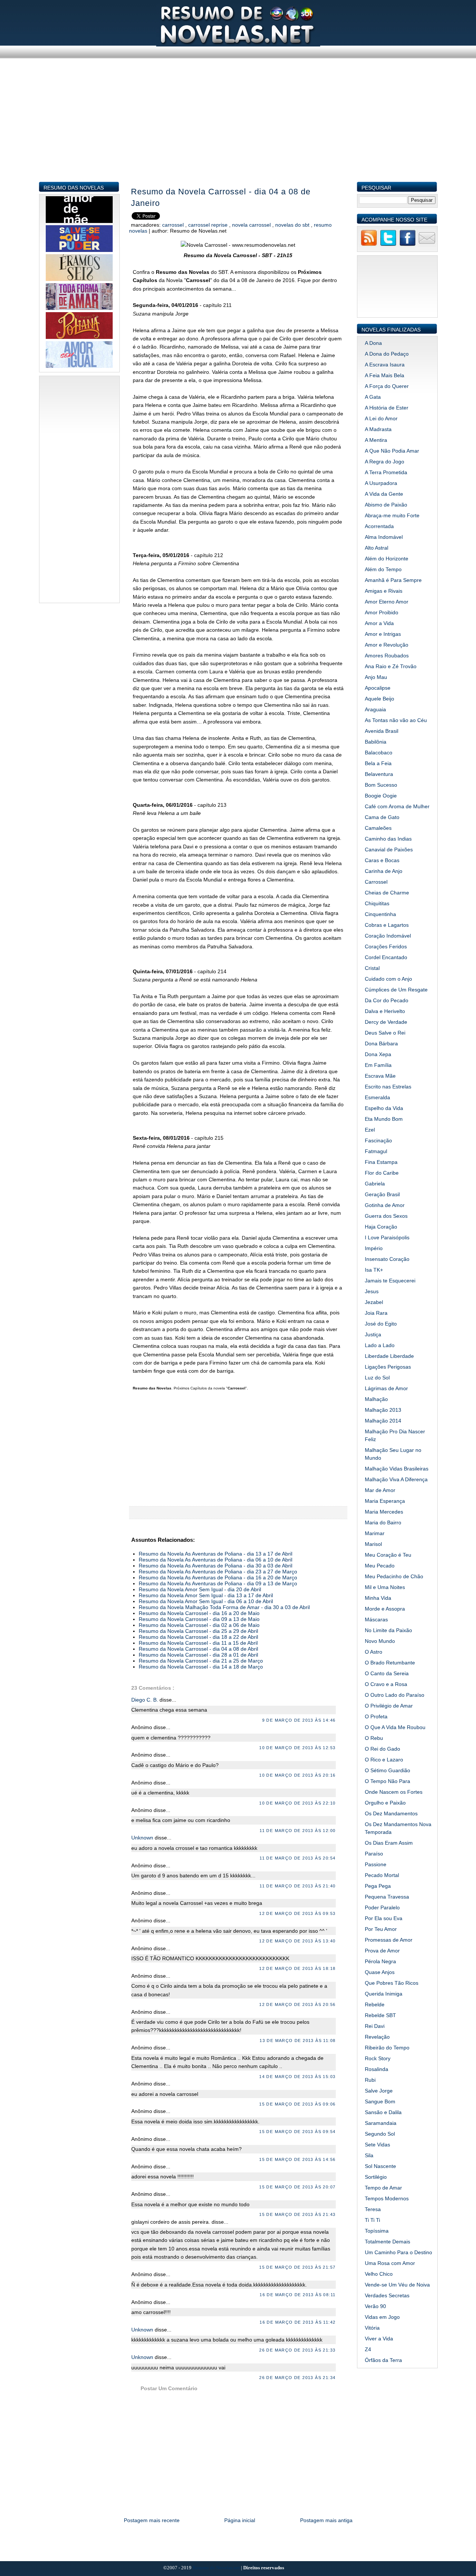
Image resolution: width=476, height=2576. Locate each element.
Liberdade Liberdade (389, 1356)
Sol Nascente (380, 2166)
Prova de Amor (382, 1951)
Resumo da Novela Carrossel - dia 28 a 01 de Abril (198, 1655)
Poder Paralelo (382, 1907)
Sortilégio (376, 2177)
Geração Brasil (382, 1194)
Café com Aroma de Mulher (397, 806)
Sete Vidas (377, 2145)
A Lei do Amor (381, 418)
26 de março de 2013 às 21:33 (297, 2350)
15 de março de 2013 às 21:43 (297, 2214)
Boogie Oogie (381, 796)
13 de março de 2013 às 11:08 (297, 2041)
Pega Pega (378, 1886)
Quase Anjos (380, 1972)
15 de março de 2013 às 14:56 (297, 2159)
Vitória (372, 2328)
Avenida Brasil (382, 731)
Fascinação (378, 1140)
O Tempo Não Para (387, 1781)
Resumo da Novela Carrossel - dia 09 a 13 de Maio (199, 1619)
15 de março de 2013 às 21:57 (297, 2267)
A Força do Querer (387, 386)
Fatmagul (376, 1151)
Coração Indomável (388, 936)
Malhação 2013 (383, 1410)
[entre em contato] (427, 245)
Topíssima (377, 2231)
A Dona (373, 343)
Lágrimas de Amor (386, 1388)
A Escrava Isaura (385, 365)
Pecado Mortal (382, 1875)
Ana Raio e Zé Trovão (391, 666)
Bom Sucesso (381, 785)
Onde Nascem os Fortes (394, 1792)
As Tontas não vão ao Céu (396, 720)
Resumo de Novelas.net (217, 2568)
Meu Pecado (380, 1566)
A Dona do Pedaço (387, 354)
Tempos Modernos (387, 2198)
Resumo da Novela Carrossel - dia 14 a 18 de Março (201, 1667)
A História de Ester (387, 408)
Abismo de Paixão (386, 505)
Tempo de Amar (383, 2188)
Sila (369, 2155)
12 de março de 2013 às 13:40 (297, 1941)
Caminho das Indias (388, 839)
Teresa (373, 2209)
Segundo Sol (380, 2134)
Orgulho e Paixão (385, 1803)
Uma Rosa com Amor (390, 2263)
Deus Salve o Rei (385, 1033)
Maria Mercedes (384, 1512)
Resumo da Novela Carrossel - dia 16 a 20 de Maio (199, 1613)
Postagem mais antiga (326, 2520)
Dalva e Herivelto (385, 1011)
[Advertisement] (238, 129)
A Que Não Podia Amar (392, 451)
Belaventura (379, 774)
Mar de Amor (380, 1490)
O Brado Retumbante (390, 1663)
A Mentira (376, 440)
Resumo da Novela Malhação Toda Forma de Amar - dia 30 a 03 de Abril (224, 1607)
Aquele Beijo (379, 699)
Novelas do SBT (293, 225)
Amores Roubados (387, 656)
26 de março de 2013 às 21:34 (297, 2378)
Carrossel (174, 225)
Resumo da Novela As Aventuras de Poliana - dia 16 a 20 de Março (218, 1577)
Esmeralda (377, 1097)
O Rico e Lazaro (384, 1760)
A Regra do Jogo (385, 462)
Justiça (373, 1334)
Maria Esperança (385, 1501)
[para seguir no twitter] (388, 245)
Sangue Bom (380, 2101)
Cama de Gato (382, 817)
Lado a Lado (380, 1345)
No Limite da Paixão (388, 1630)
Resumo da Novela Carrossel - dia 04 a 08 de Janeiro (221, 197)
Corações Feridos (386, 946)
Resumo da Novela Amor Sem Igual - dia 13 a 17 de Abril (206, 1595)
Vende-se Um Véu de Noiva (397, 2285)
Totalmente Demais (387, 2242)
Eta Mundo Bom (384, 1119)
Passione (376, 1864)
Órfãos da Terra (383, 2360)
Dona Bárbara (381, 1043)
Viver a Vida (379, 2339)
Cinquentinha (380, 914)
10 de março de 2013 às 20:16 (297, 1775)
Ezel (370, 1130)
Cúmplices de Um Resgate (396, 990)
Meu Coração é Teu (388, 1555)
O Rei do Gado (382, 1749)
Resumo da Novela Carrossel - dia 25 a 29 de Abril (198, 1631)
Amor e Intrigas (383, 634)
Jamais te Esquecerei (390, 1281)
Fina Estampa (381, 1162)
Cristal (372, 968)
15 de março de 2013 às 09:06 (297, 2104)
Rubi (370, 2080)
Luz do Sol (377, 1378)
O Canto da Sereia (387, 1673)
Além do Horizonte (387, 559)
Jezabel (374, 1302)
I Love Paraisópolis (387, 1237)
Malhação (376, 1399)
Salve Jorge (379, 2091)
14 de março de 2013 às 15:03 (297, 2077)
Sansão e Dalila (383, 2112)
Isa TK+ (374, 1270)
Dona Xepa (378, 1054)
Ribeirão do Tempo (387, 2048)
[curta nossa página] (408, 245)
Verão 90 (375, 2306)
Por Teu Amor (381, 1929)
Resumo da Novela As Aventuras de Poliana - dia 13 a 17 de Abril (216, 1554)
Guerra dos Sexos (386, 1216)
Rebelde (375, 2004)
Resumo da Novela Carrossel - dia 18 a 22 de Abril (198, 1637)
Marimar (375, 1533)
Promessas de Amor (389, 1940)
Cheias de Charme (387, 893)
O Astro (374, 1652)
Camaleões (378, 828)
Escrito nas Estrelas (388, 1087)
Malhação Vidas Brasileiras (397, 1469)
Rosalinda (377, 2069)
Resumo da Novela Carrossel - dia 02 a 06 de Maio (199, 1625)
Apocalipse (378, 688)
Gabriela (375, 1184)
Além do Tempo (383, 569)
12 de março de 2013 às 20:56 (297, 2004)
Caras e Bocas (382, 860)
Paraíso (374, 1854)
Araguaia (375, 709)
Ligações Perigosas (388, 1367)
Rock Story (378, 2058)
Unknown (143, 1838)
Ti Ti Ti (372, 2220)
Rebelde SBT (380, 2015)
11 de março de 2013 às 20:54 (297, 1858)
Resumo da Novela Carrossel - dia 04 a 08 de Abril (198, 1649)
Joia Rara (376, 1313)
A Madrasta (378, 429)
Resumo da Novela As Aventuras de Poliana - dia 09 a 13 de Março (218, 1583)
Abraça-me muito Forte (392, 515)
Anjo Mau (376, 677)
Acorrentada (379, 526)
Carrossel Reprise (209, 225)
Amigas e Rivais (384, 591)
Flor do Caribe (382, 1173)
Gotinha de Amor (385, 1205)
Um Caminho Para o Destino (398, 2252)
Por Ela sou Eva (384, 1918)
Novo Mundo (380, 1641)
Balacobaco (379, 753)
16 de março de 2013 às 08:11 (297, 2295)
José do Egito (381, 1324)
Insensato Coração (387, 1259)
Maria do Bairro (383, 1522)
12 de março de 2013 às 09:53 (297, 1913)
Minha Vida (378, 1598)
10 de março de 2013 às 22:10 (297, 1803)
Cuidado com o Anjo (388, 979)
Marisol (373, 1544)
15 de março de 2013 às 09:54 (297, 2132)
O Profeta (376, 1716)
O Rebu (374, 1738)
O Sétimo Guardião (387, 1770)
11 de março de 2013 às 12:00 (297, 1831)
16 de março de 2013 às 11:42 (297, 2322)
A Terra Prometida (386, 472)
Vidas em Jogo (382, 2317)
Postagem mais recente (152, 2520)
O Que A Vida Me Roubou (395, 1727)
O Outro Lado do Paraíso (395, 1695)
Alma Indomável (384, 537)
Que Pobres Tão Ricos (392, 1983)
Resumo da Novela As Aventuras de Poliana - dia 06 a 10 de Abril (216, 1560)
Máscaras (376, 1619)
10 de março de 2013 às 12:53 (297, 1748)
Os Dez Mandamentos (391, 1813)
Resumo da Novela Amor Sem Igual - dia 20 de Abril (200, 1589)
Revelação (377, 2037)
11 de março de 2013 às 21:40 (297, 1886)
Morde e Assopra (385, 1609)
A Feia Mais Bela (385, 375)
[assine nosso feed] (369, 245)
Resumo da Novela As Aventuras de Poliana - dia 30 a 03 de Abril (216, 1566)
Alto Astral (377, 548)
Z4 (368, 2349)
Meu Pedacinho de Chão (394, 1576)
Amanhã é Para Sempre (393, 580)
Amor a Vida (379, 623)
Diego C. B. (145, 1700)
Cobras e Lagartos (387, 925)
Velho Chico (379, 2274)
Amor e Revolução (387, 645)
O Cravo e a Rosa (386, 1684)
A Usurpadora (381, 483)
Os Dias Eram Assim (389, 1843)
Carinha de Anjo (384, 871)
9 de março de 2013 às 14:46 (299, 1720)
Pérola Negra (380, 1961)
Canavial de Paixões (389, 850)
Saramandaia (381, 2123)
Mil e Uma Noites (385, 1587)
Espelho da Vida (384, 1108)
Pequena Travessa (387, 1897)
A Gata (373, 397)
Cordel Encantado (386, 957)
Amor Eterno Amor (387, 602)
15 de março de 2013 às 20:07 (297, 2187)
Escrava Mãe (380, 1076)
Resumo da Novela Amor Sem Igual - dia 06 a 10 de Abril (206, 1601)
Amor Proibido (382, 612)
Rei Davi (375, 2026)
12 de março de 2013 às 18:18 (297, 1968)
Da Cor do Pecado (387, 1000)
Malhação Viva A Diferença (396, 1479)
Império (374, 1248)
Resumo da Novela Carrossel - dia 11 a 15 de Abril (198, 1643)
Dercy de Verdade (386, 1022)
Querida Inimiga (384, 1994)
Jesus (372, 1291)
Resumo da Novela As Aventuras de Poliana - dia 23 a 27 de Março (218, 1572)
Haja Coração (381, 1227)
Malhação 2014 (383, 1421)
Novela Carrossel (252, 225)
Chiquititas (377, 903)
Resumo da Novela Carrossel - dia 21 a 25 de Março (201, 1661)
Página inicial (240, 2520)
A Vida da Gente (384, 494)
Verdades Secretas (387, 2295)
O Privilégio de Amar (389, 1706)
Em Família (378, 1065)
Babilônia (376, 742)
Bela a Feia (378, 763)
